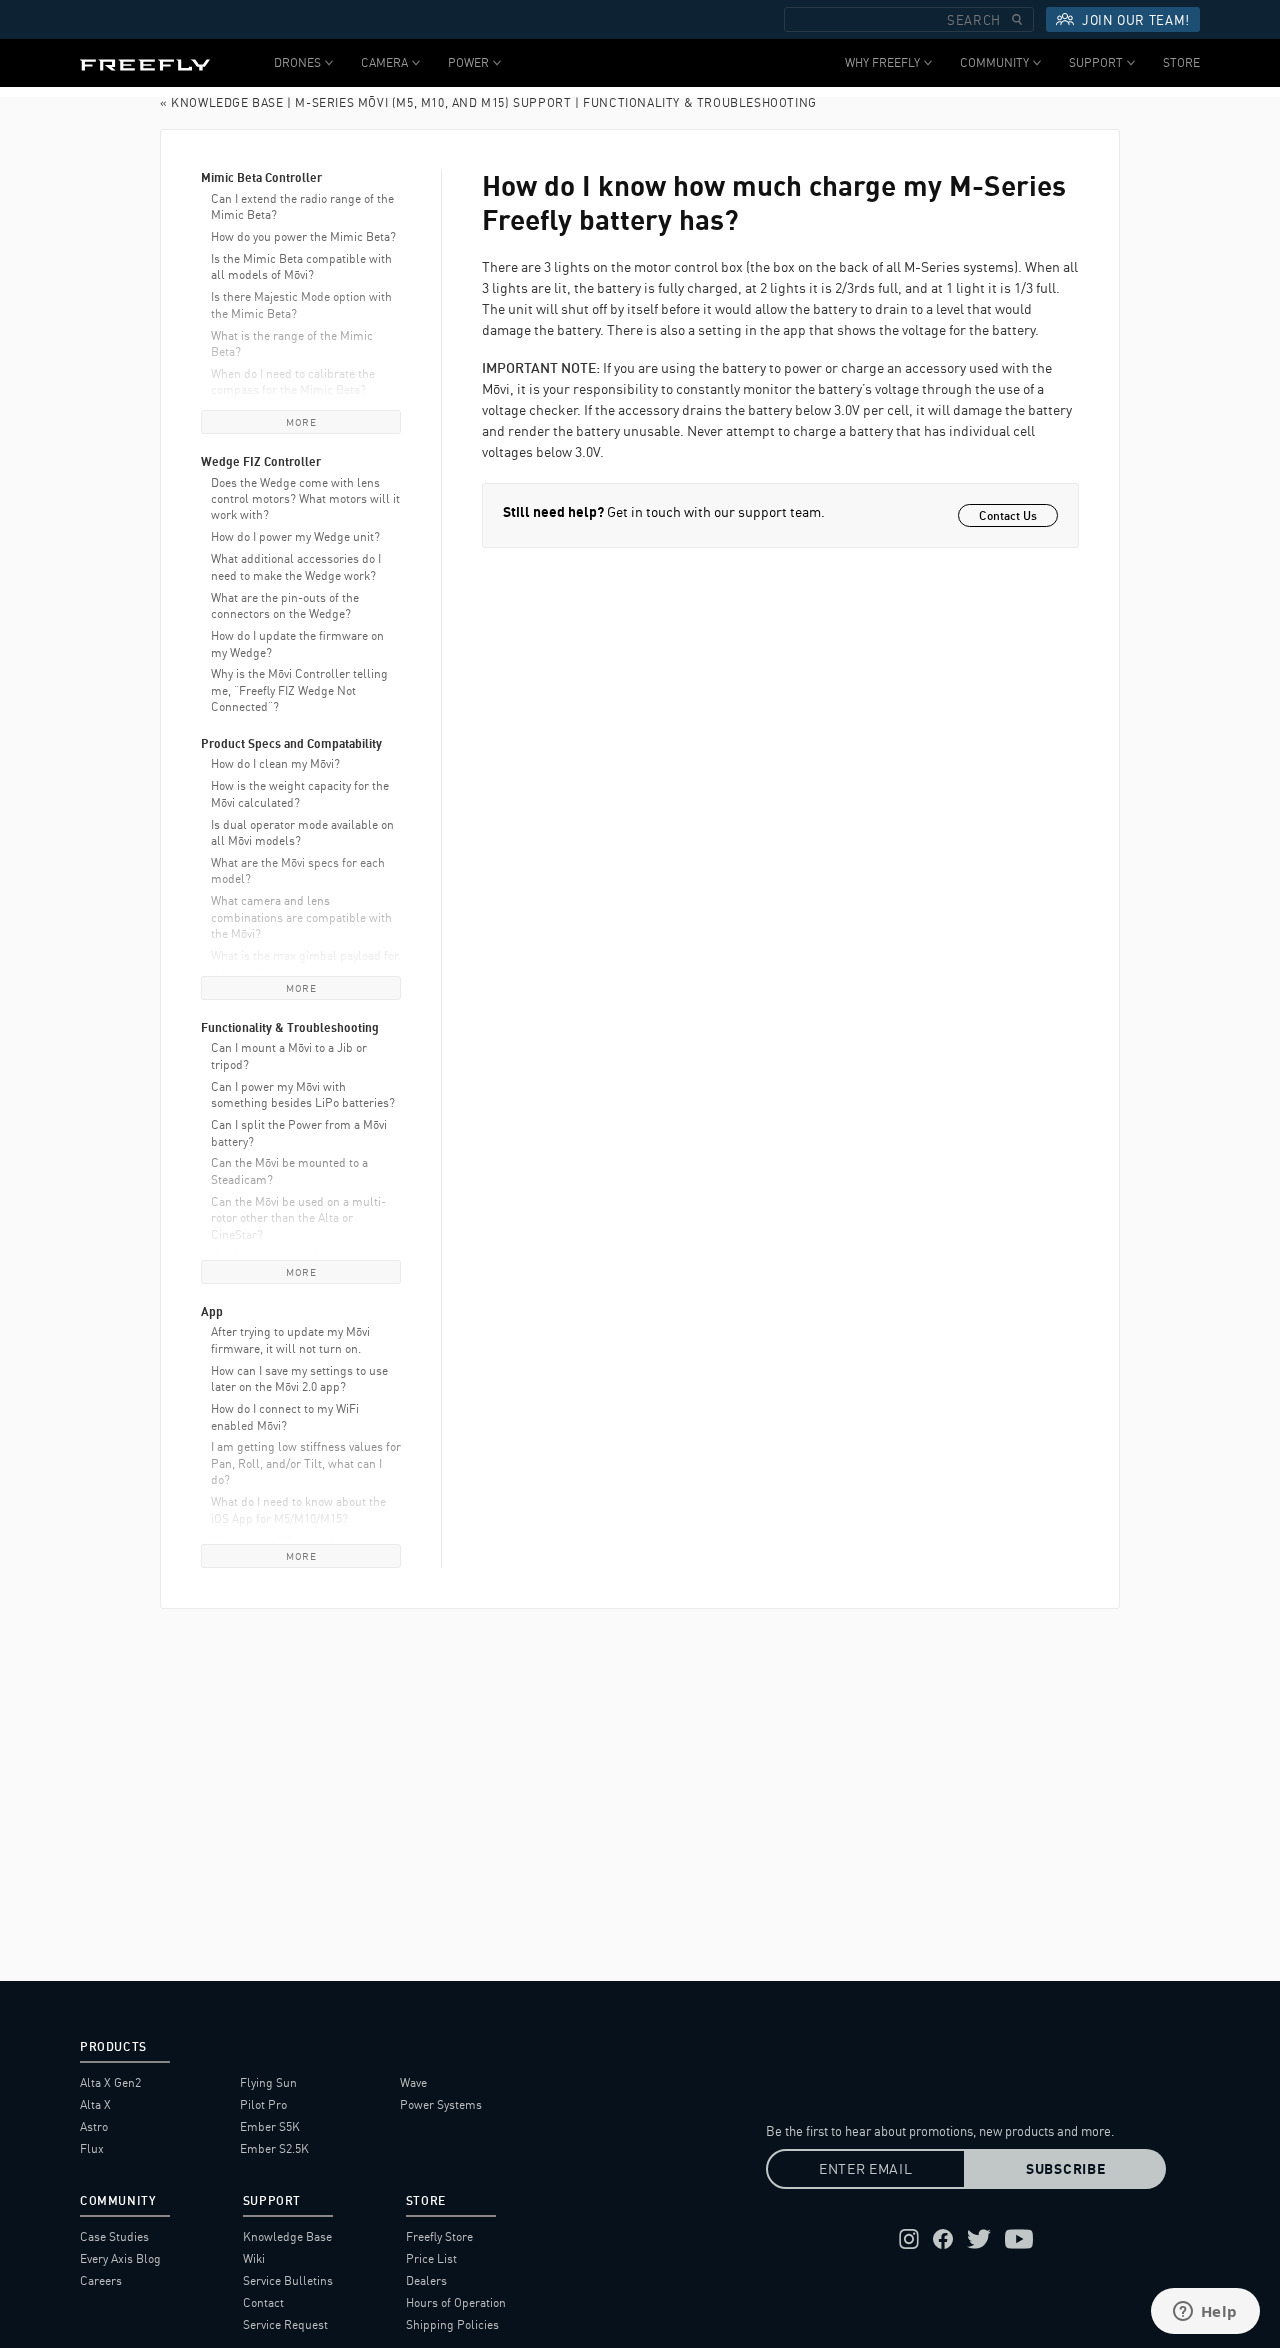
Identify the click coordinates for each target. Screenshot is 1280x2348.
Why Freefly (882, 62)
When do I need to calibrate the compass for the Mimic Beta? (293, 381)
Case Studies (114, 2236)
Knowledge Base (287, 2236)
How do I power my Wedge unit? (295, 536)
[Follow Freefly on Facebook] (943, 2239)
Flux (92, 2148)
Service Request (285, 2324)
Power (468, 62)
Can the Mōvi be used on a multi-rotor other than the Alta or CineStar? (298, 1218)
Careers (101, 2280)
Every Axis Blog (120, 2258)
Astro (94, 2126)
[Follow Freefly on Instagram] (909, 2239)
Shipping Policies (452, 2324)
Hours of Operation (456, 2302)
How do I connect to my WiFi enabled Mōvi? (285, 1416)
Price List (431, 2258)
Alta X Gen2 (110, 2082)
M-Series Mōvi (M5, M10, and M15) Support (433, 102)
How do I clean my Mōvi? (275, 763)
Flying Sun (268, 2082)
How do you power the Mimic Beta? (303, 236)
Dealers (426, 2280)
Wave (413, 2082)
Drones (297, 62)
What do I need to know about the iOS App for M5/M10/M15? (298, 1509)
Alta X (95, 2104)
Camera (384, 62)
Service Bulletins (288, 2280)
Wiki (254, 2258)
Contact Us (1008, 515)
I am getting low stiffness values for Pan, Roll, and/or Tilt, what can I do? (306, 1463)
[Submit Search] (1017, 19)
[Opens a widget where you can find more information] (1205, 2313)
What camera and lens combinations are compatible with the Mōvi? (301, 917)
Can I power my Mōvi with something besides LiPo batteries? (303, 1094)
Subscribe (1065, 2169)
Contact (263, 2302)
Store (1181, 62)
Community (994, 62)
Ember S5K (270, 2126)
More (301, 422)
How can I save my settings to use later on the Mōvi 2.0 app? (299, 1378)
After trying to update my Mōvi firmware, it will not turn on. (290, 1339)
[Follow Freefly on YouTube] (1019, 2239)
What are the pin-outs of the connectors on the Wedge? (285, 605)
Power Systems (441, 2104)
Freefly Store (439, 2236)
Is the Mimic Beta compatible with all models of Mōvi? (301, 266)
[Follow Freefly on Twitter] (979, 2239)
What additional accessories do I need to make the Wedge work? (296, 566)
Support (1096, 62)
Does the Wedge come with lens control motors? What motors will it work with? (305, 499)
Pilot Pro (263, 2104)
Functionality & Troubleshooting (700, 102)
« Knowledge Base (222, 102)
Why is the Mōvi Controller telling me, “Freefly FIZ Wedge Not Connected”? (299, 690)
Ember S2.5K (274, 2148)
